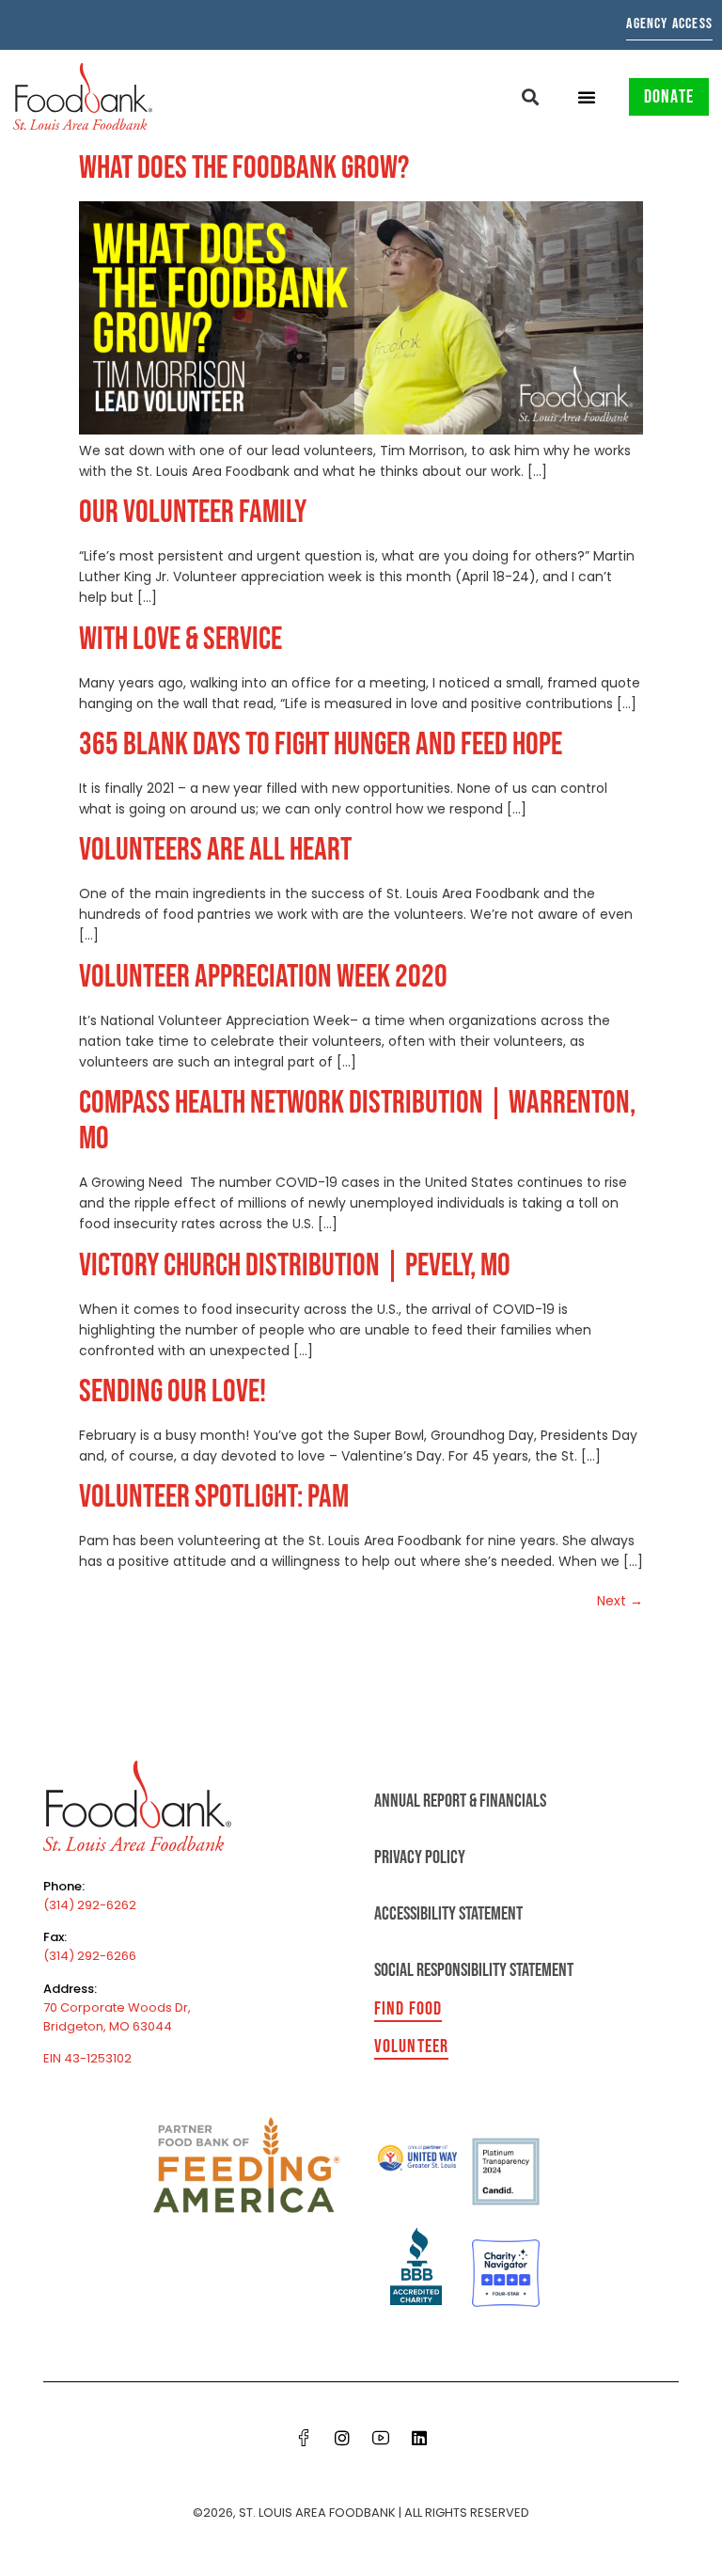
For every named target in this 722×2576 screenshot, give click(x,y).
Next (620, 1601)
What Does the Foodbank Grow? (244, 168)
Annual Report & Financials (460, 1801)
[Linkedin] (419, 2438)
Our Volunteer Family (193, 512)
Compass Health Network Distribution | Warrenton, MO (357, 1121)
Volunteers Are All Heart (215, 850)
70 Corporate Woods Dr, (117, 2007)
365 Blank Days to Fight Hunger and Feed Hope (321, 744)
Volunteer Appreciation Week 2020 (263, 977)
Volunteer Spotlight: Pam (214, 1497)
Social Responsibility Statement (474, 1970)
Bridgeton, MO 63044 (108, 2026)
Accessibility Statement (448, 1914)
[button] (531, 96)
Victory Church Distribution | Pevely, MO (295, 1265)
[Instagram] (342, 2438)
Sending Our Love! (173, 1391)
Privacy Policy (420, 1857)
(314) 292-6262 (90, 1905)
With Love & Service (180, 639)
